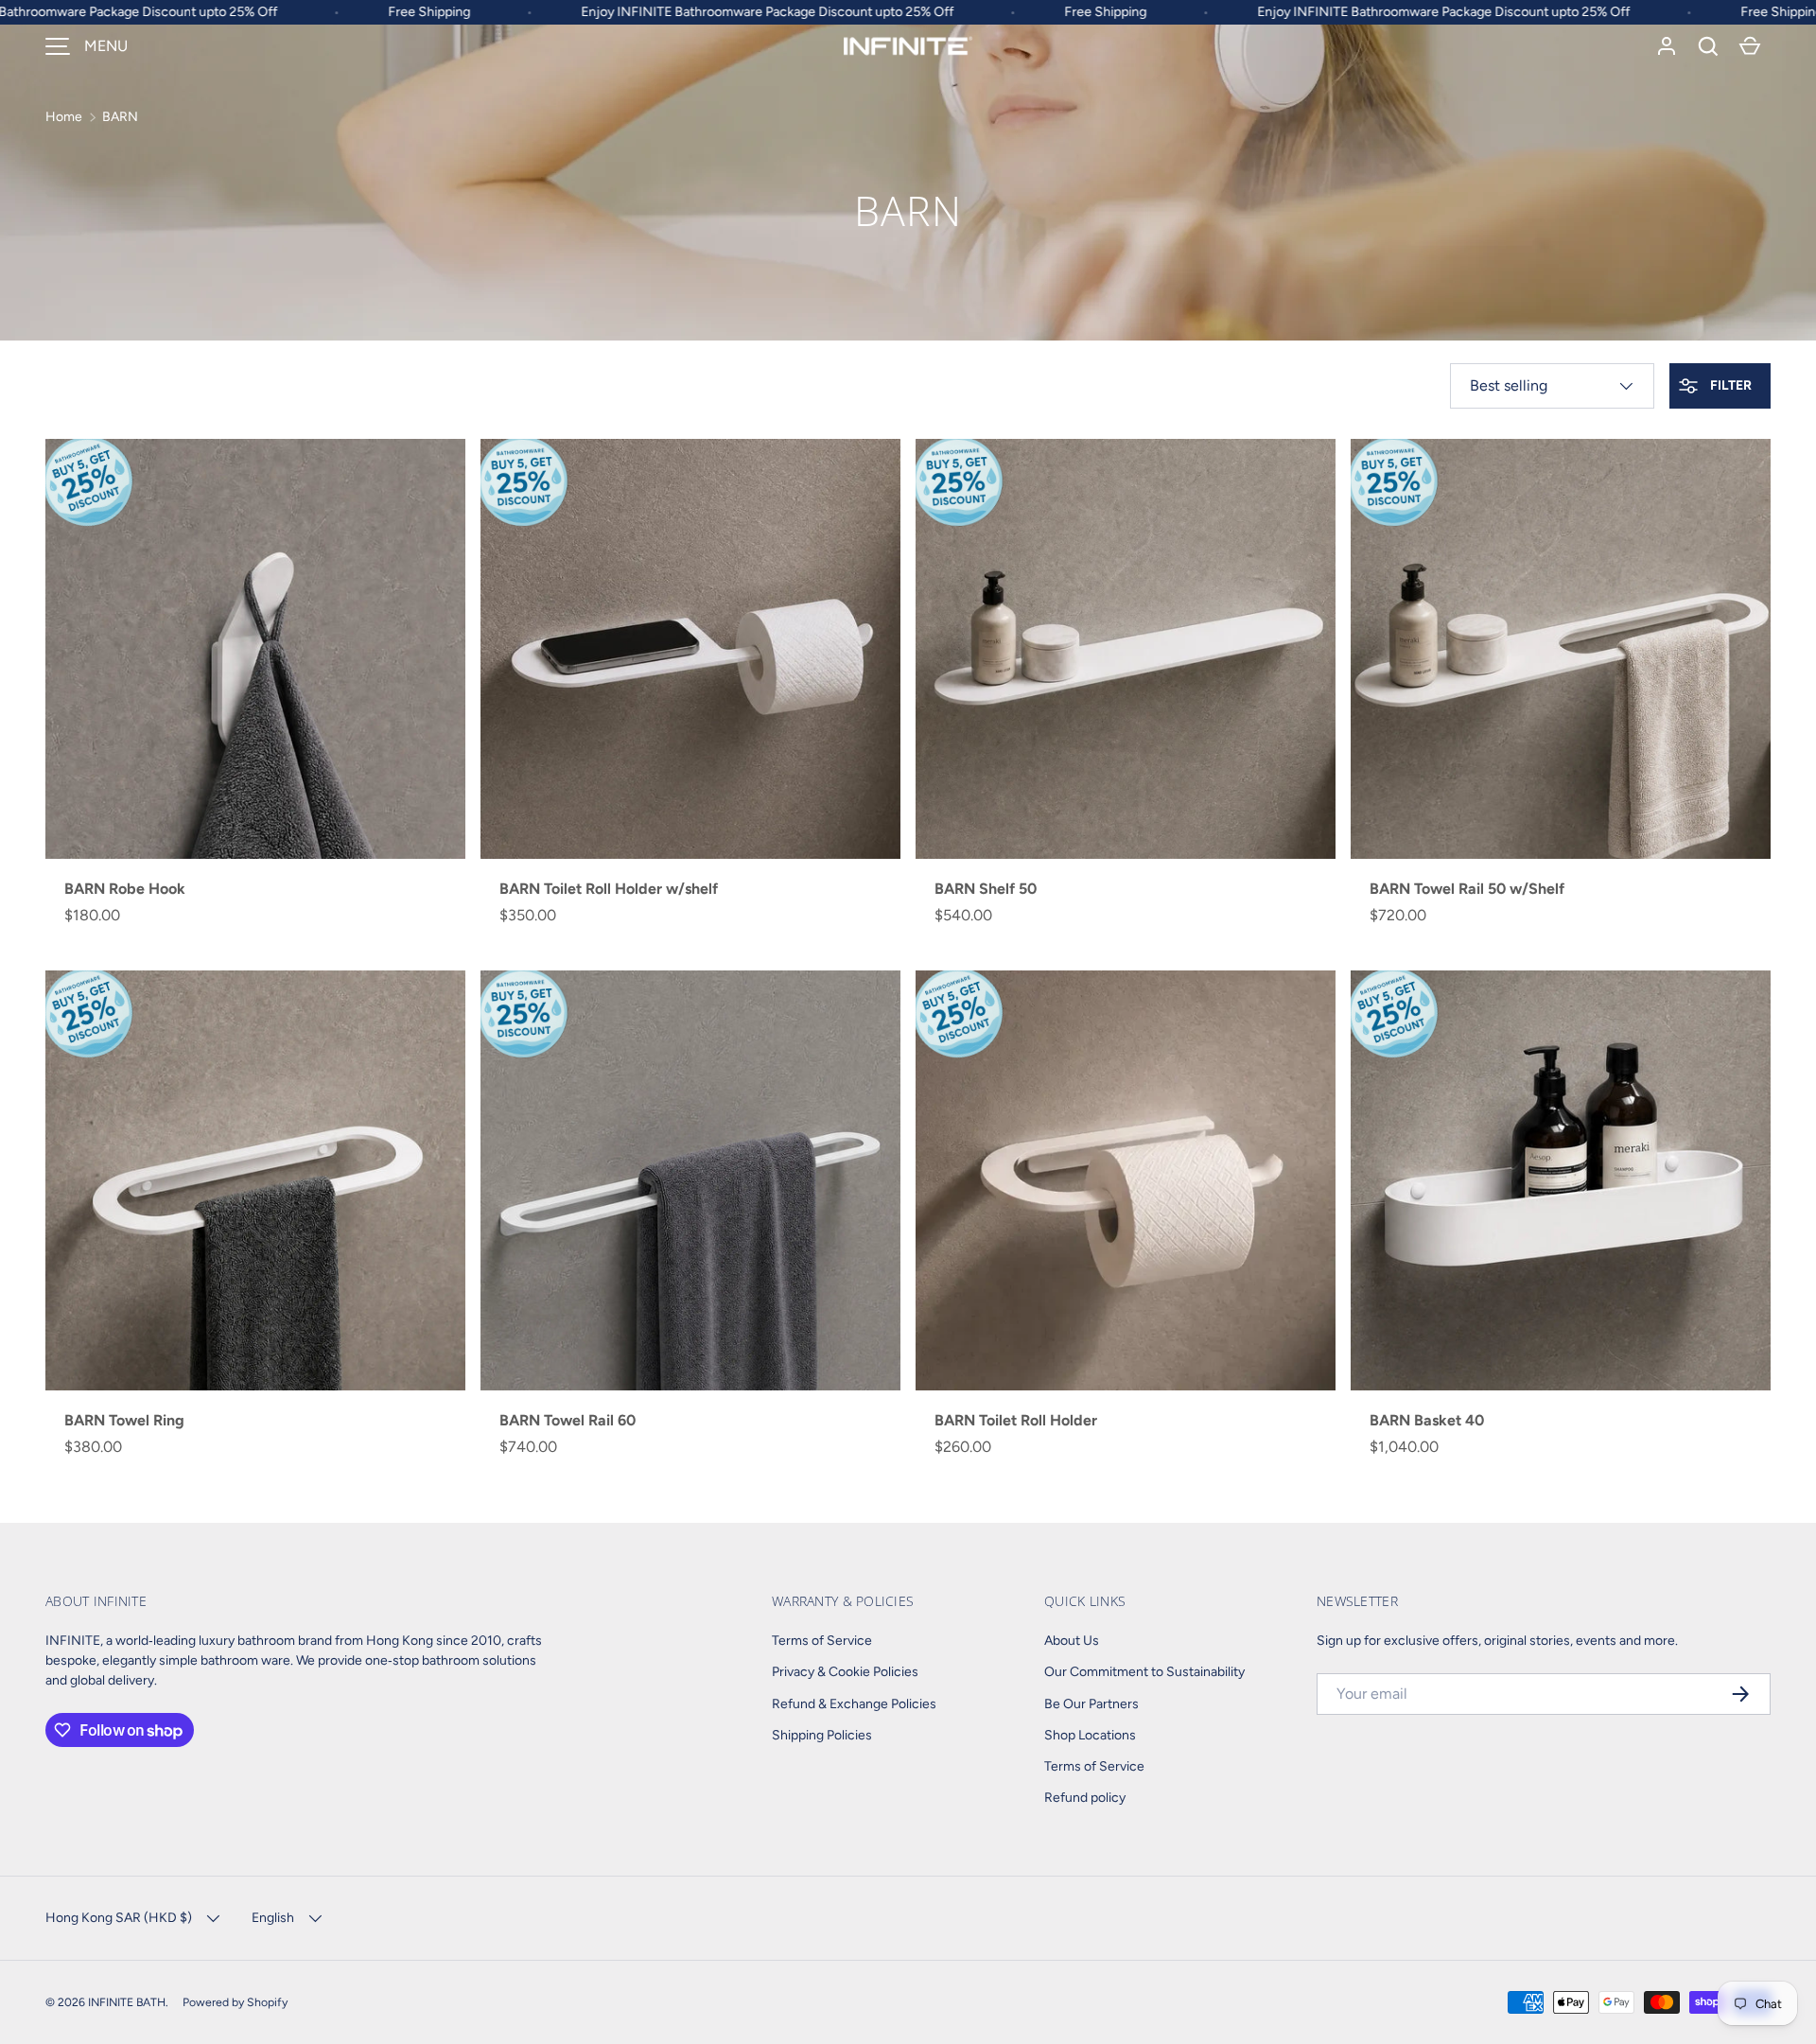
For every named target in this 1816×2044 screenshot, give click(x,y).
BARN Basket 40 (1427, 1420)
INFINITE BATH (127, 2002)
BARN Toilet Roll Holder (1016, 1420)
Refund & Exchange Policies (854, 1704)
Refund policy (1085, 1798)
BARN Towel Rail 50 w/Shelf (1467, 889)
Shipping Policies (822, 1735)
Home (64, 117)
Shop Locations (1090, 1735)
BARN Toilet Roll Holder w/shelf (609, 889)
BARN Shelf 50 (986, 889)
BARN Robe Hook (125, 889)
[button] (1708, 46)
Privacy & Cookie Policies (845, 1672)
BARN (120, 117)
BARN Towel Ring (124, 1420)
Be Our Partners (1091, 1704)
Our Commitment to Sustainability (1144, 1672)
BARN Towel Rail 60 (567, 1420)
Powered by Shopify (235, 2002)
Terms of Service (822, 1641)
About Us (1072, 1641)
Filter (1729, 385)
